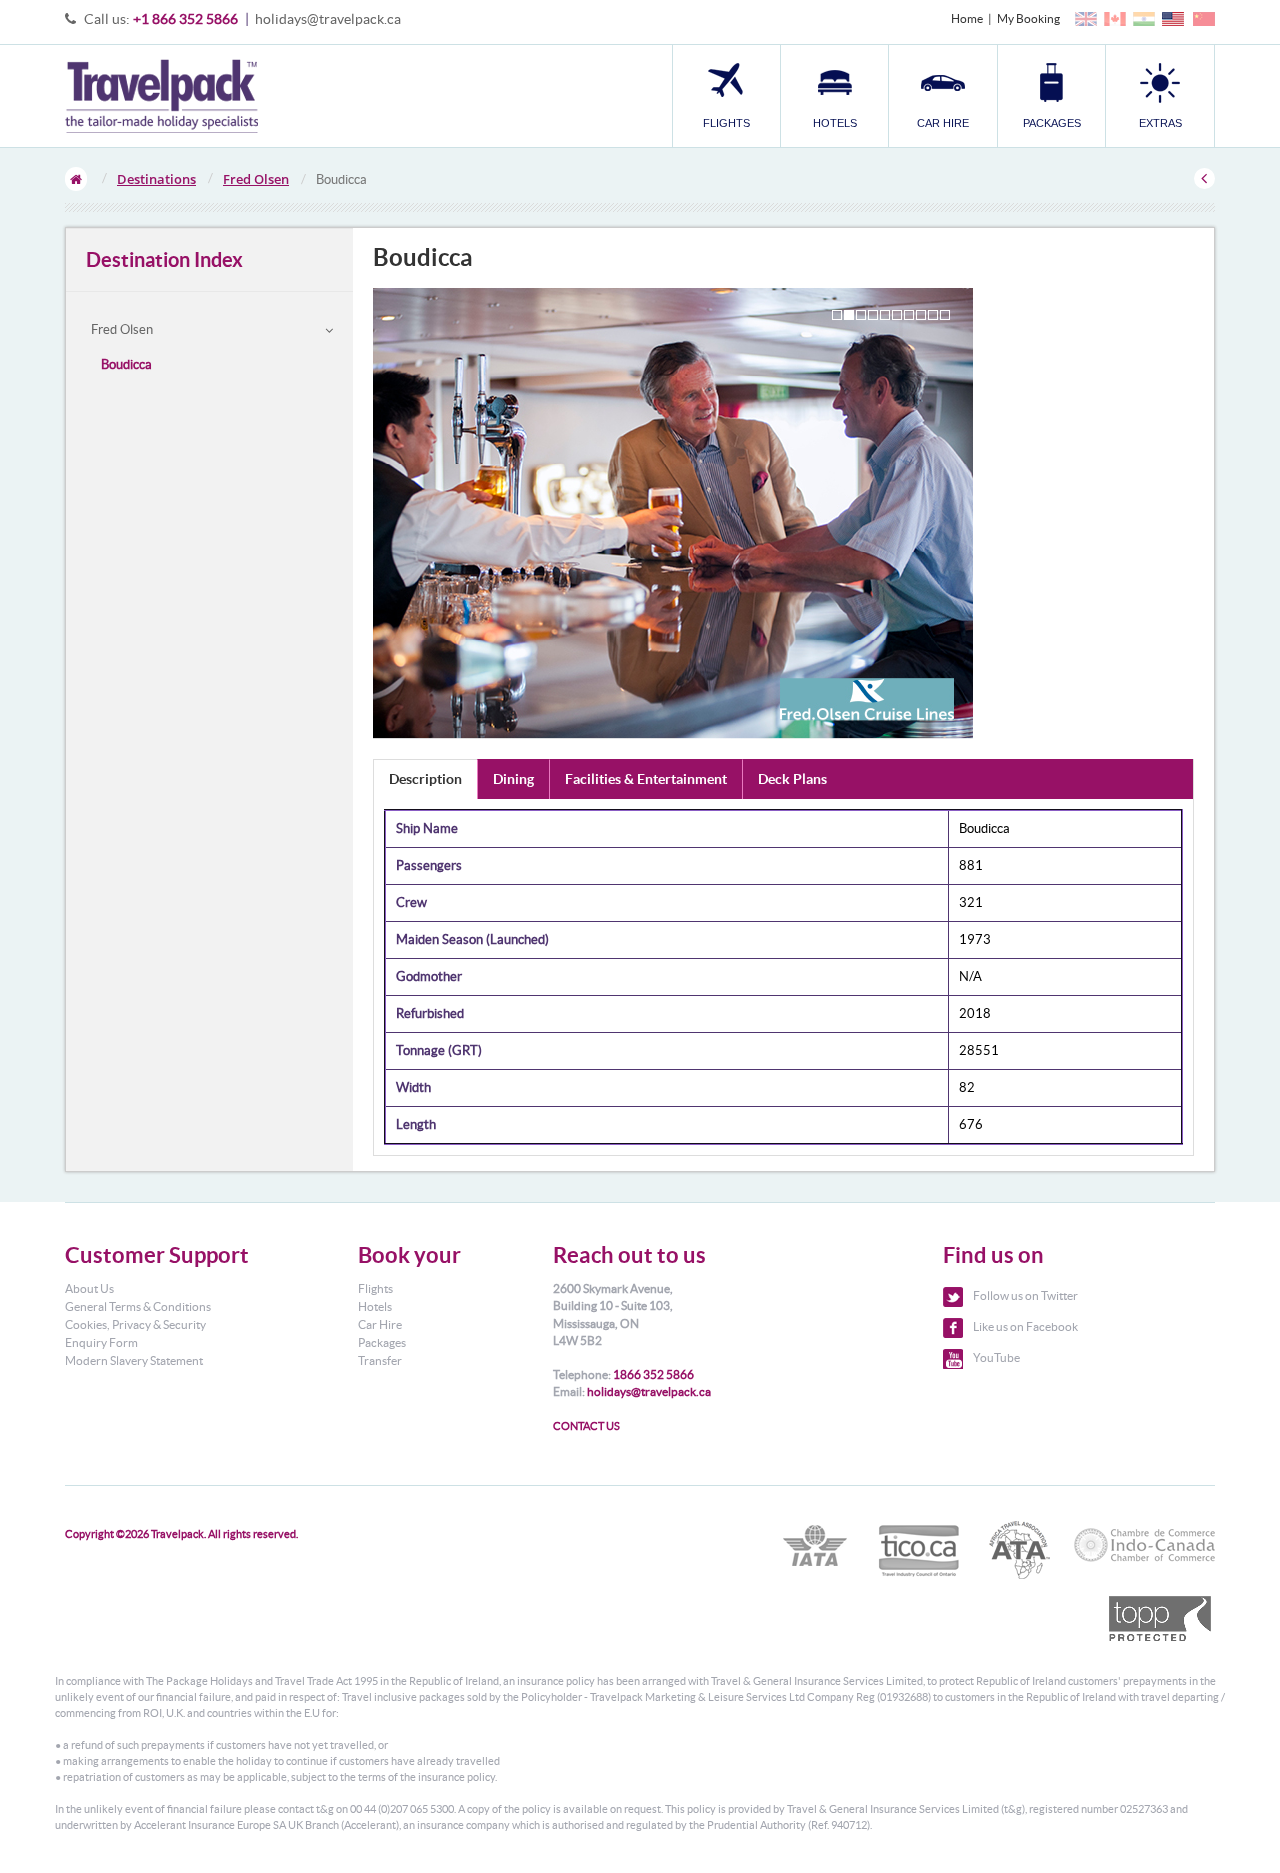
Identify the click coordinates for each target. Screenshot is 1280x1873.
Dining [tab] (513, 779)
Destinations (156, 179)
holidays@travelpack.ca (328, 19)
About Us (89, 1288)
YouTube (996, 1357)
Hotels (375, 1306)
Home (967, 18)
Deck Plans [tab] (792, 779)
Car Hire (380, 1324)
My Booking (1028, 18)
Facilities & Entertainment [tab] (646, 779)
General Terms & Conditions (138, 1306)
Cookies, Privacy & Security (135, 1324)
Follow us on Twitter (1025, 1295)
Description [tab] (425, 779)
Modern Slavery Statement (134, 1360)
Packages (382, 1342)
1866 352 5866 (653, 1374)
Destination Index (164, 259)
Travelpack (161, 96)
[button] (1160, 95)
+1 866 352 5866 (185, 19)
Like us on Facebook (1025, 1326)
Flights (375, 1288)
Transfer (380, 1360)
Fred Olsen (256, 179)
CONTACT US (586, 1426)
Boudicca (126, 364)
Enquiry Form (101, 1342)
